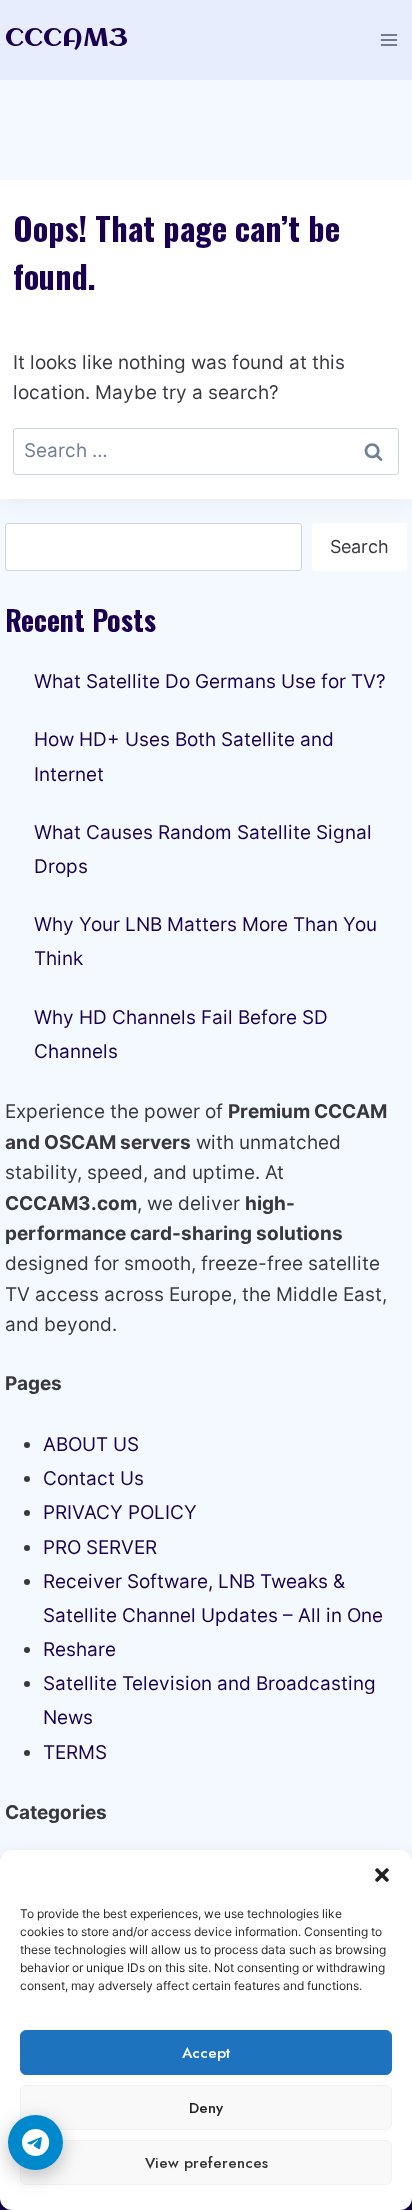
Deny (206, 2108)
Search (359, 546)
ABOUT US (91, 1444)
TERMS (75, 1752)
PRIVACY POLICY (120, 1512)
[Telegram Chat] (35, 2142)
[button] (382, 1875)
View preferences (206, 2163)
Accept (206, 2053)
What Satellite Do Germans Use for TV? (210, 681)
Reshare (79, 1649)
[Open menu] (388, 39)
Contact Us (93, 1478)
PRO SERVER (100, 1547)
